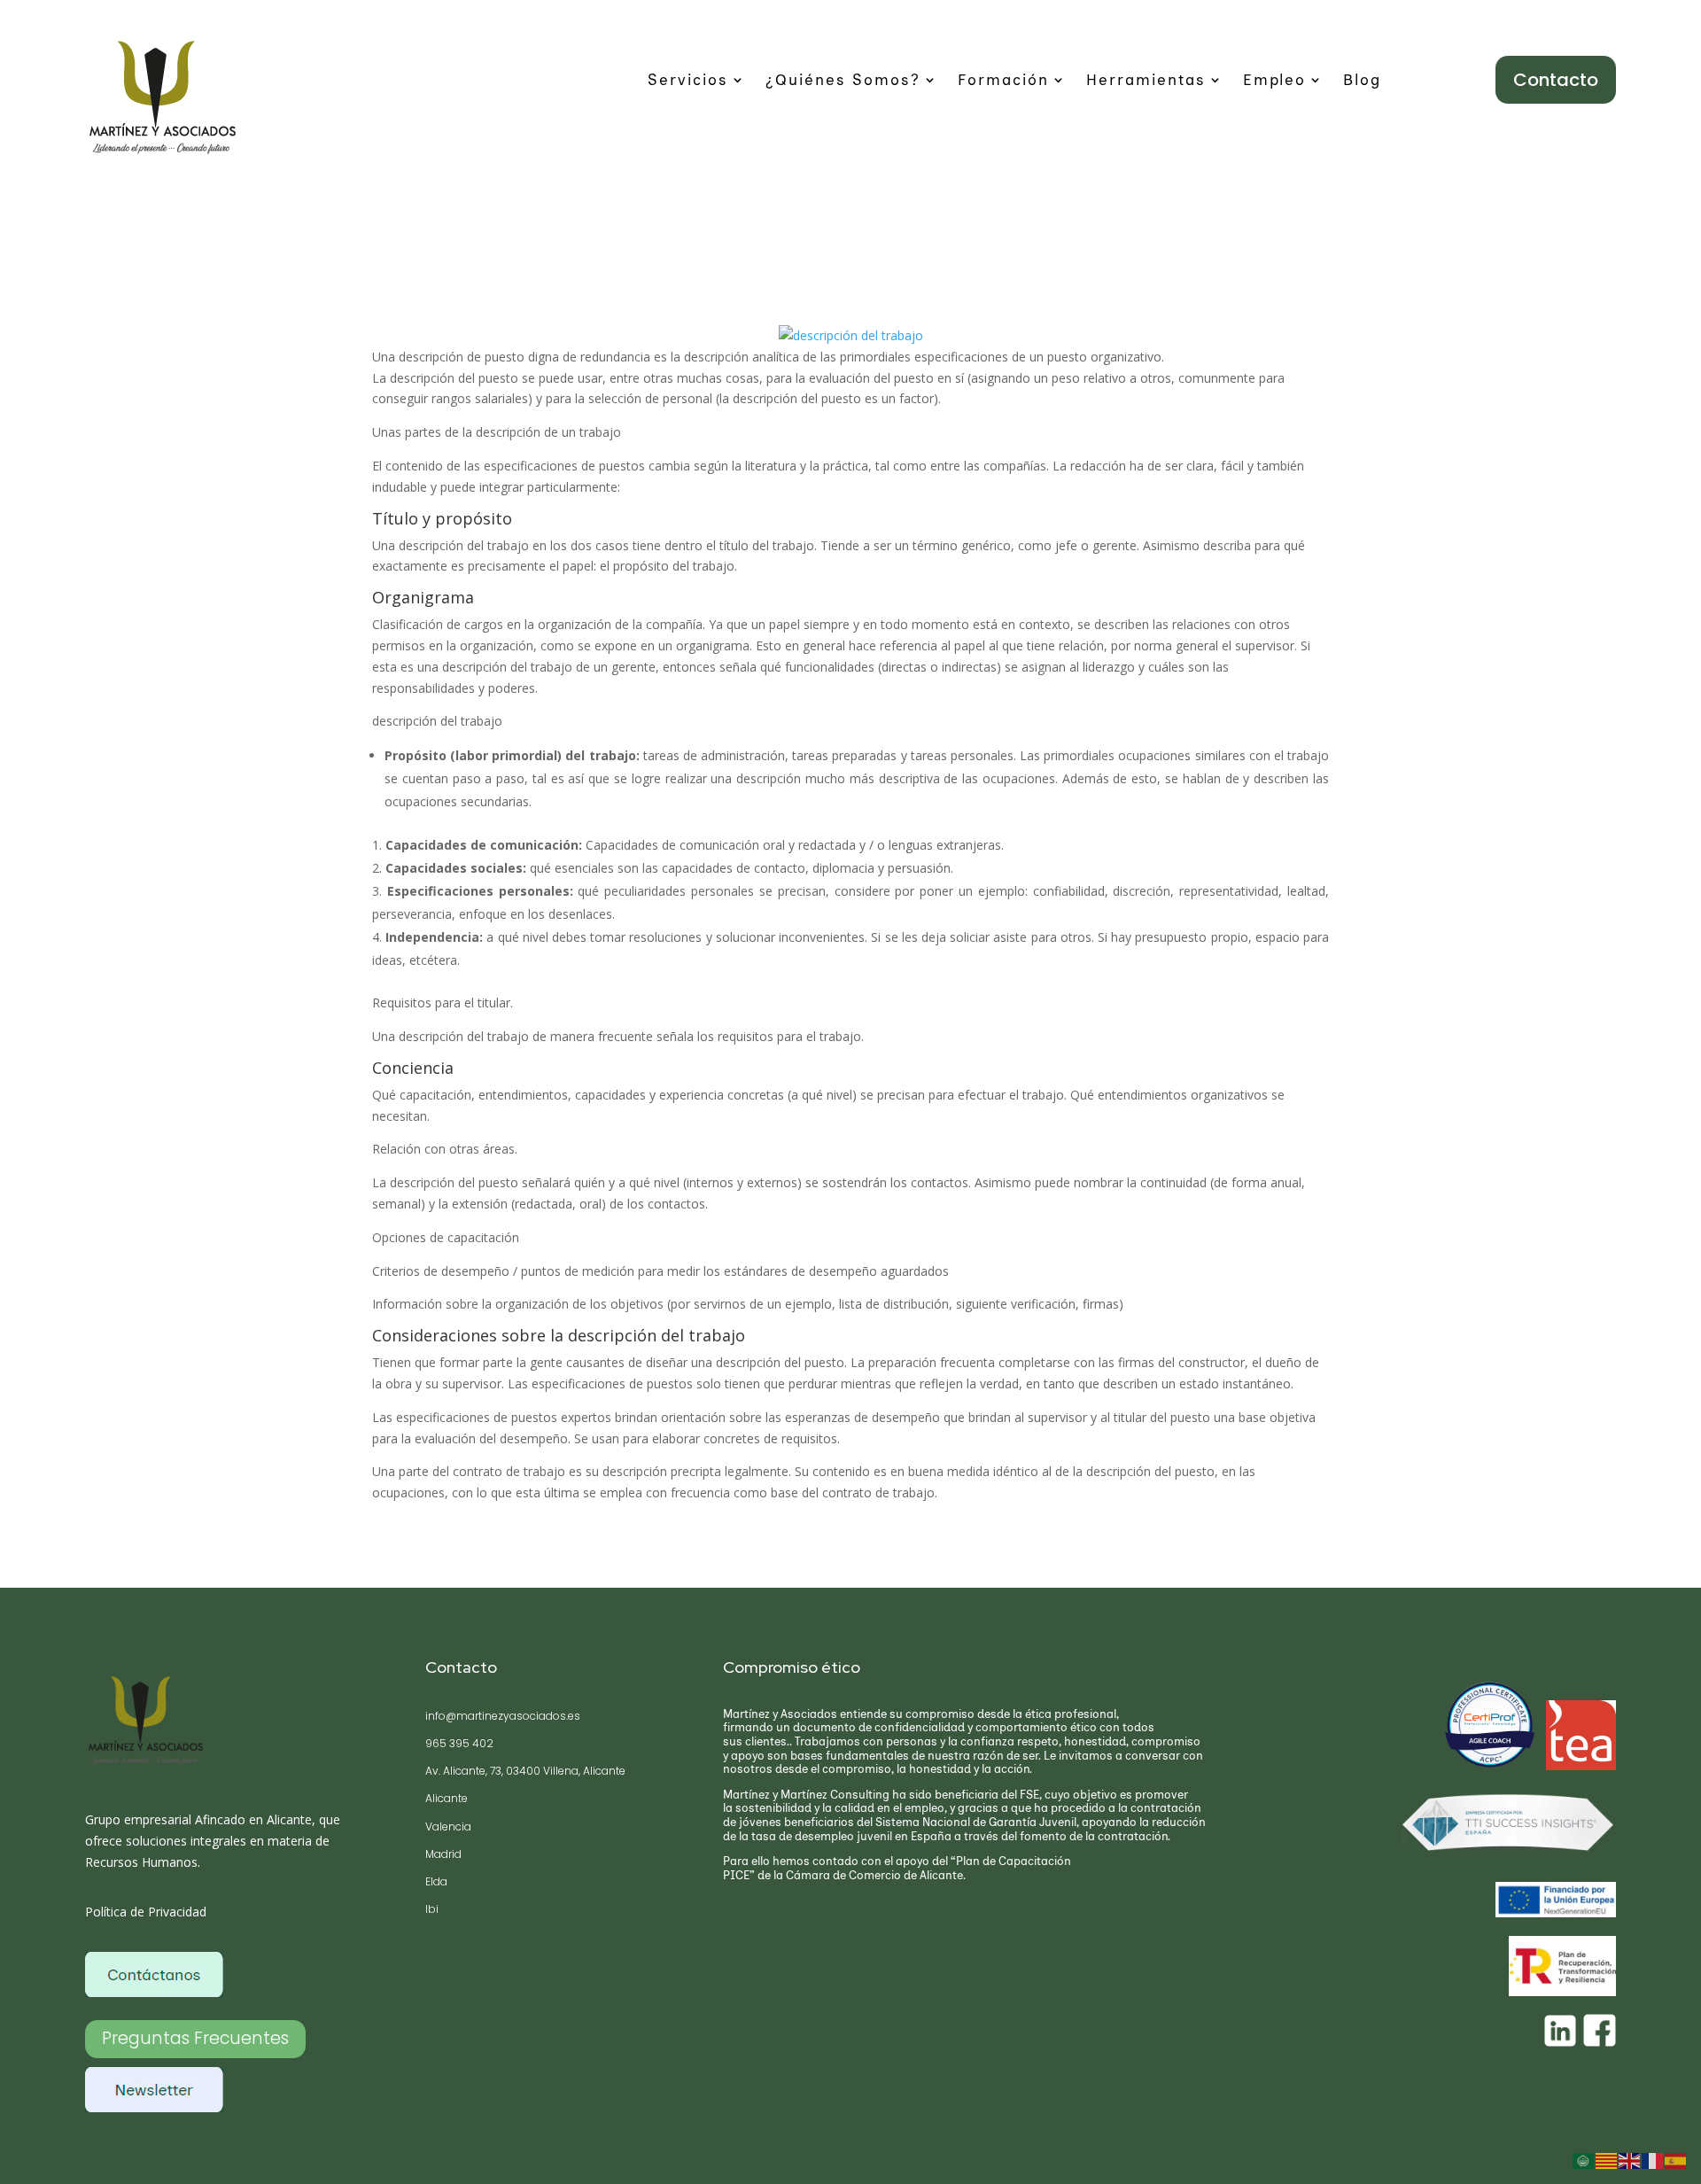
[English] (1630, 2160)
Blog (1362, 81)
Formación (1003, 81)
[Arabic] (1584, 2160)
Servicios (688, 81)
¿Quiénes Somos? (843, 81)
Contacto (1556, 80)
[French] (1653, 2160)
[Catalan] (1607, 2160)
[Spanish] (1676, 2160)
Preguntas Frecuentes (195, 2038)
